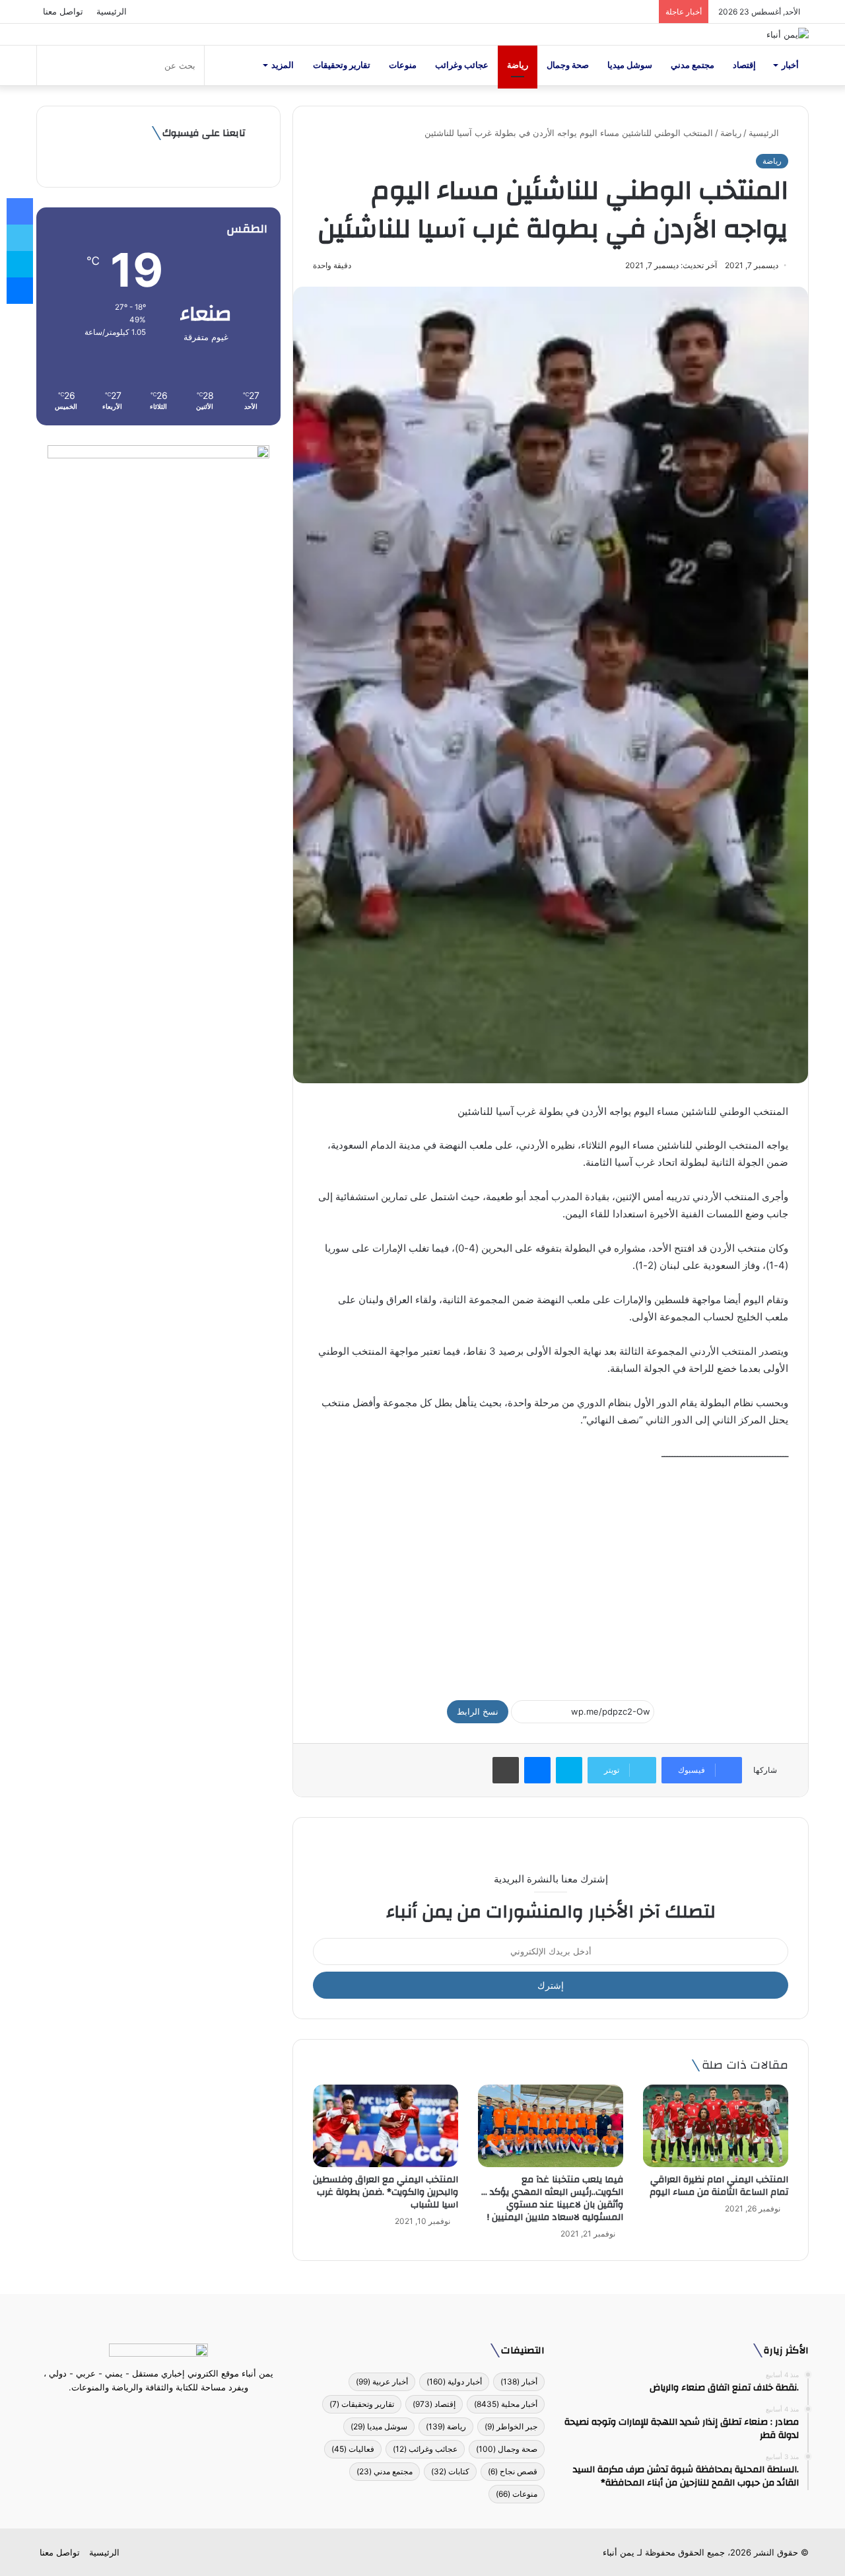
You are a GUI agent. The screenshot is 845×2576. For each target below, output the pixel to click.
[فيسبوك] (182, 2412)
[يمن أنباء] (788, 34)
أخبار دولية (454, 2381)
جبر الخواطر (511, 2426)
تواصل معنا (63, 11)
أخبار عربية (382, 2381)
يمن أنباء (619, 2552)
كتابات (450, 2471)
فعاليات (353, 2449)
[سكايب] (569, 1770)
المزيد (283, 65)
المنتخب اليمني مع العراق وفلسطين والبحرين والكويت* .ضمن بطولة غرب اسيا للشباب (386, 2192)
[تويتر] (166, 2412)
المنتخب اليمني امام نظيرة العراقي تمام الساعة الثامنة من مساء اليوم (719, 2186)
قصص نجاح (513, 2471)
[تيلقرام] (151, 2412)
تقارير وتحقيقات (342, 65)
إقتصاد (744, 65)
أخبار (790, 65)
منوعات (403, 65)
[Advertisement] (551, 1575)
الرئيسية (112, 11)
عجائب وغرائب (462, 65)
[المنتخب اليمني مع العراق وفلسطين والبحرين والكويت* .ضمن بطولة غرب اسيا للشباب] (386, 2126)
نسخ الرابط (478, 1711)
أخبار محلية (506, 2404)
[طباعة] (506, 1770)
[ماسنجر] (537, 1770)
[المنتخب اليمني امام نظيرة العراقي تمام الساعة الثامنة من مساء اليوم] (716, 2126)
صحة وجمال (568, 65)
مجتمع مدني (693, 65)
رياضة (518, 65)
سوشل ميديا (630, 65)
